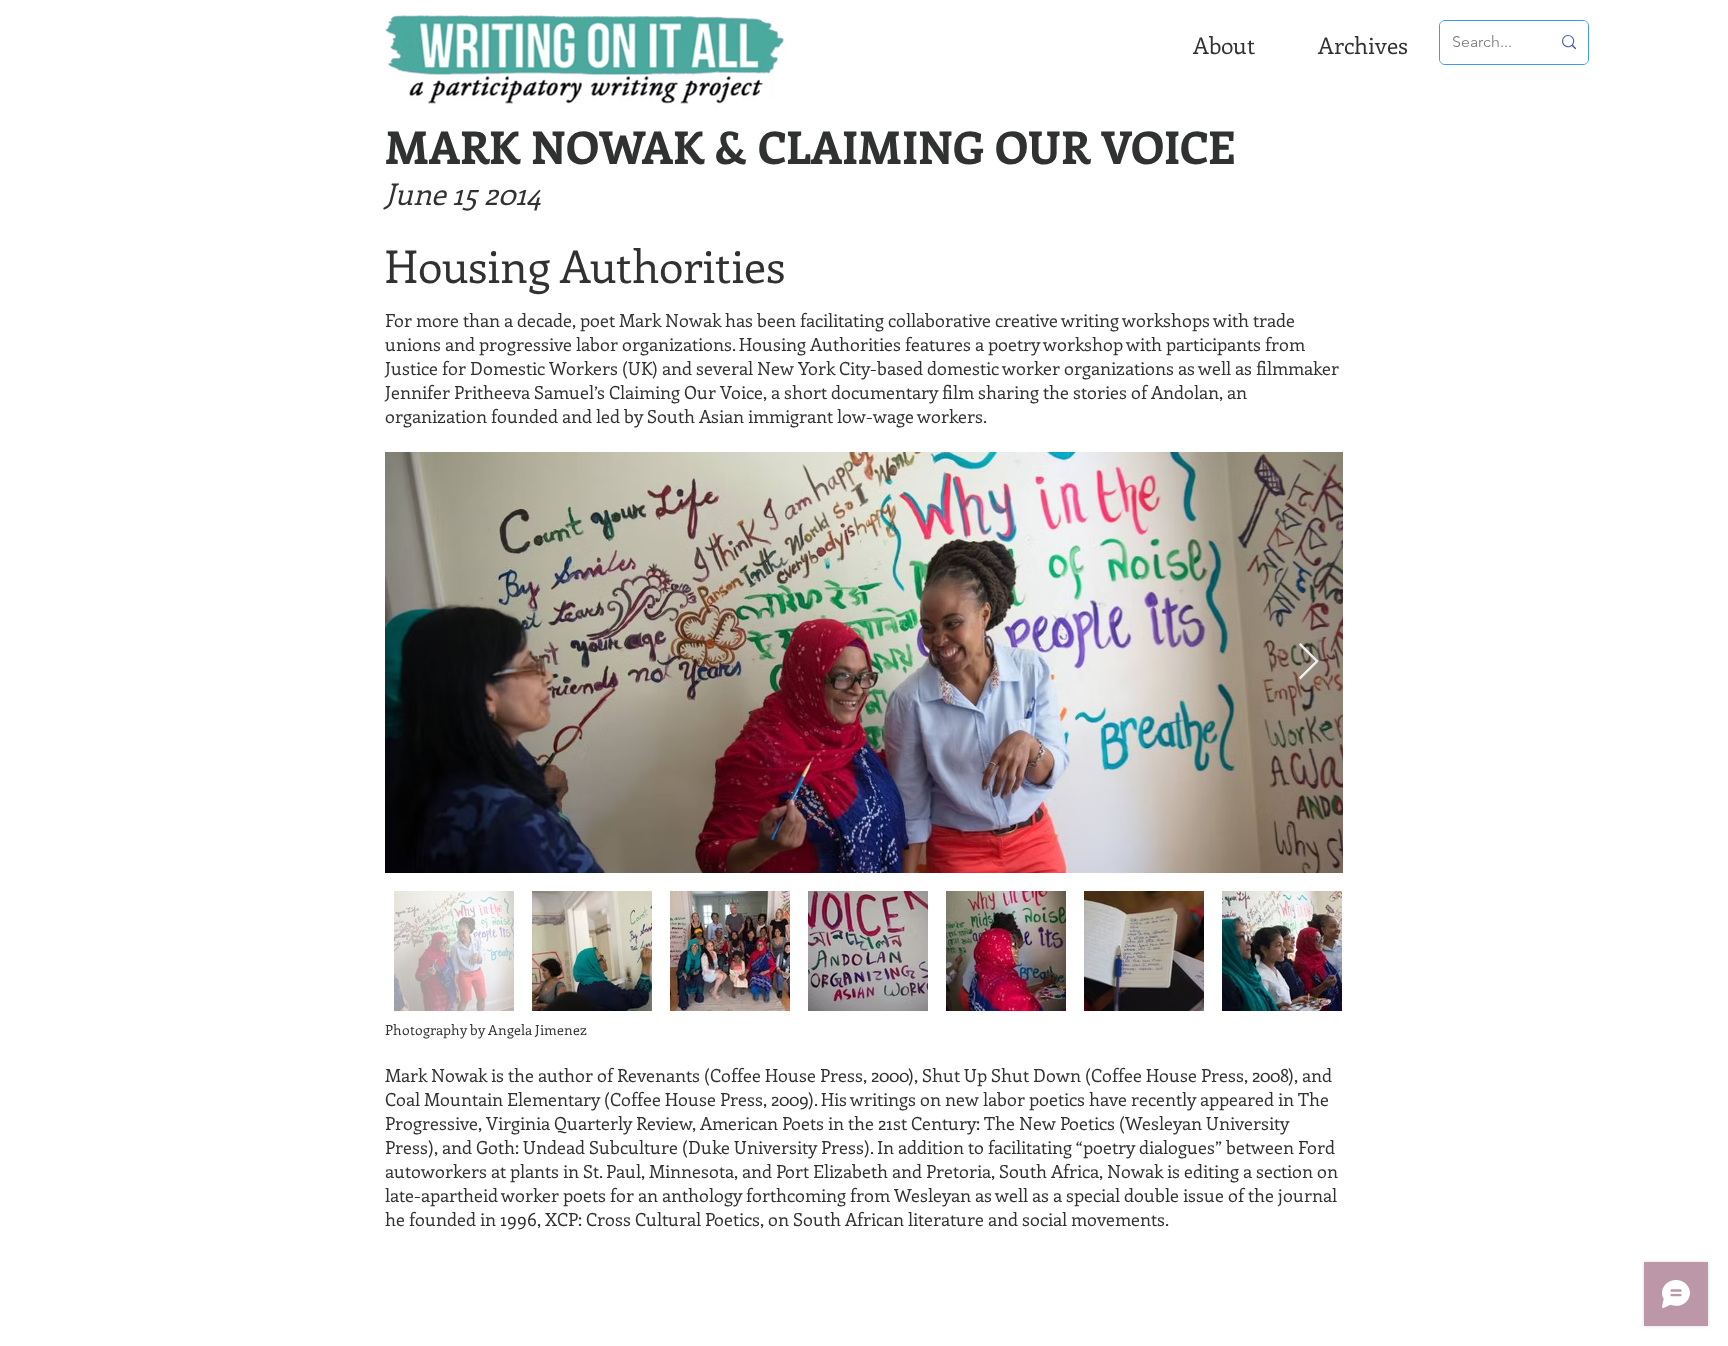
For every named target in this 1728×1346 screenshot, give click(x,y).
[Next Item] (1308, 662)
